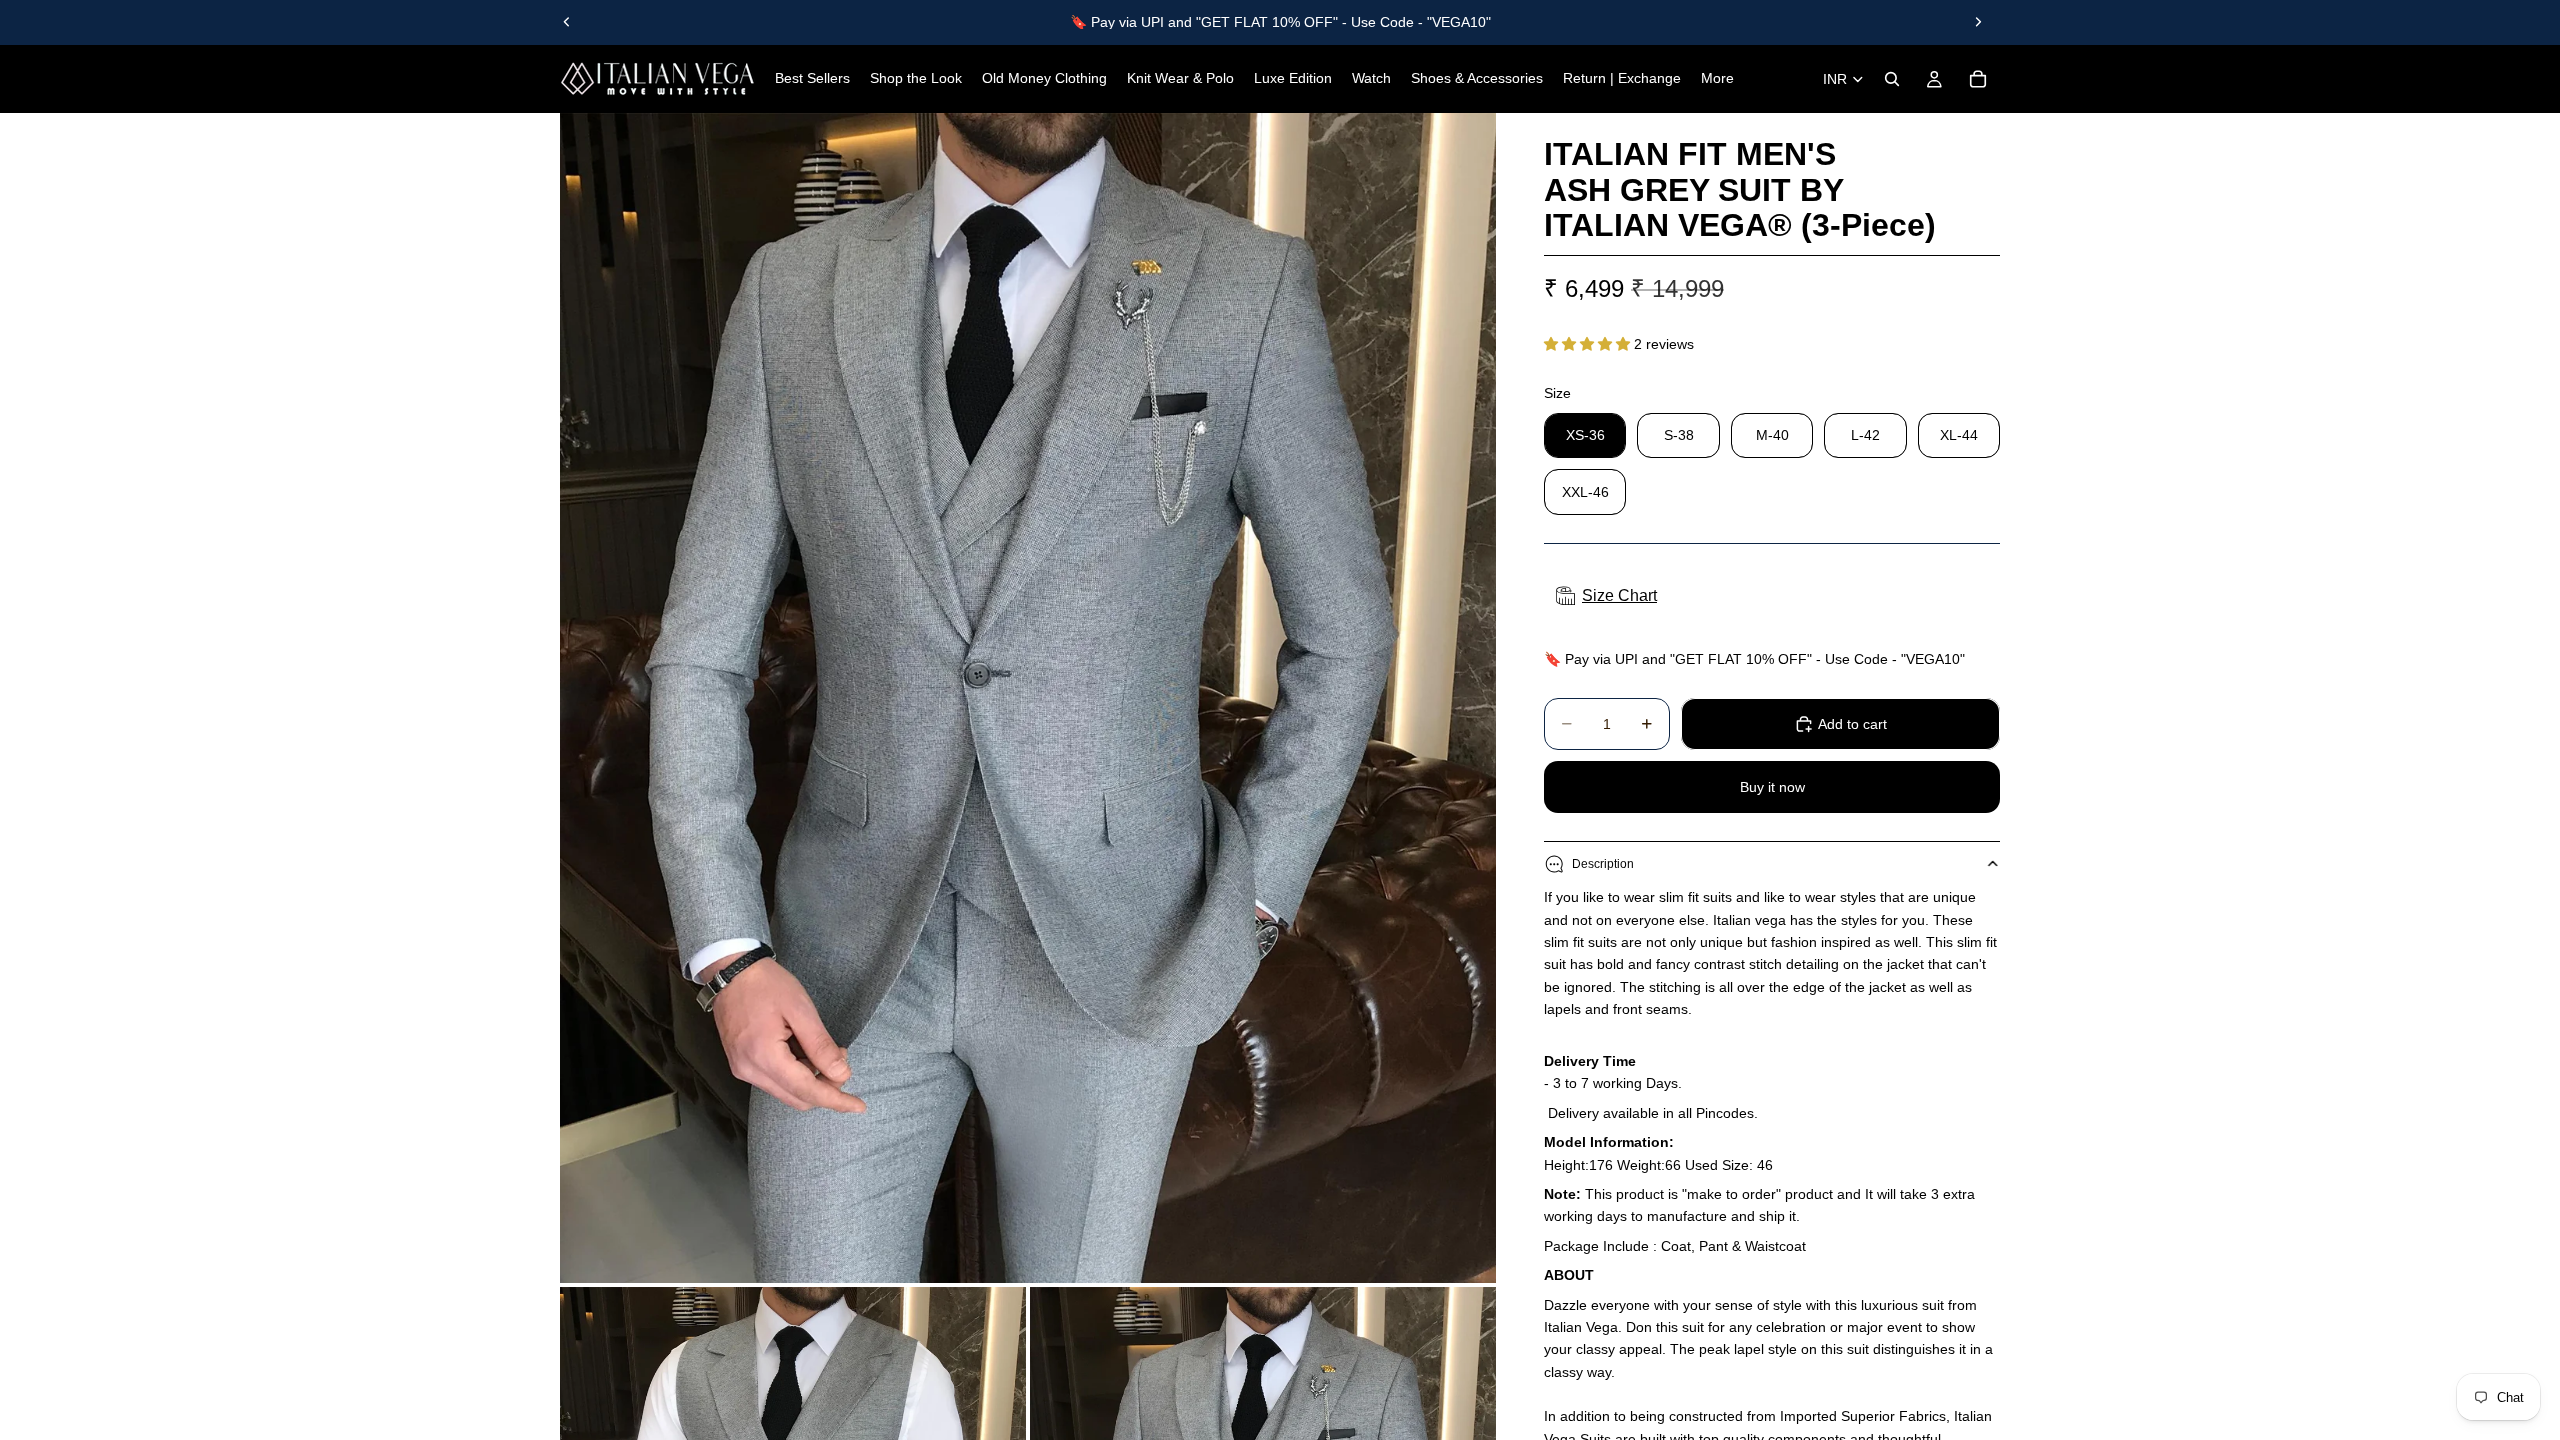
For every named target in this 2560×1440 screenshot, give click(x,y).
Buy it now (1772, 787)
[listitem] (1717, 79)
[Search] (1892, 79)
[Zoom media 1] (1028, 698)
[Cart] (1978, 79)
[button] (1589, 344)
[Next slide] (1978, 22)
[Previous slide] (567, 22)
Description (1603, 864)
